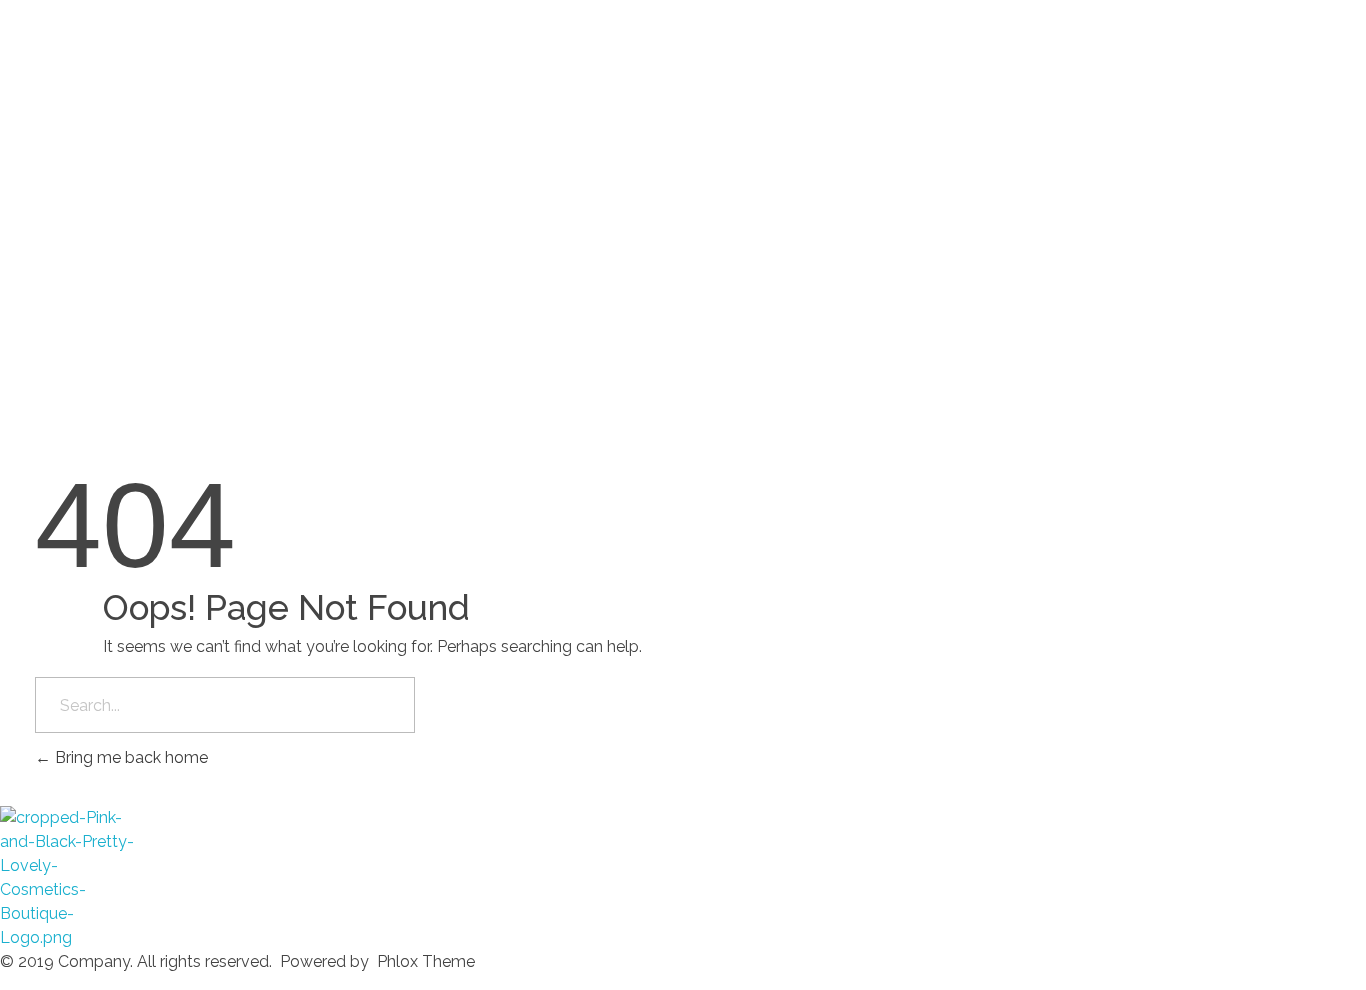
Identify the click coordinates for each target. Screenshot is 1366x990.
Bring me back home (129, 757)
